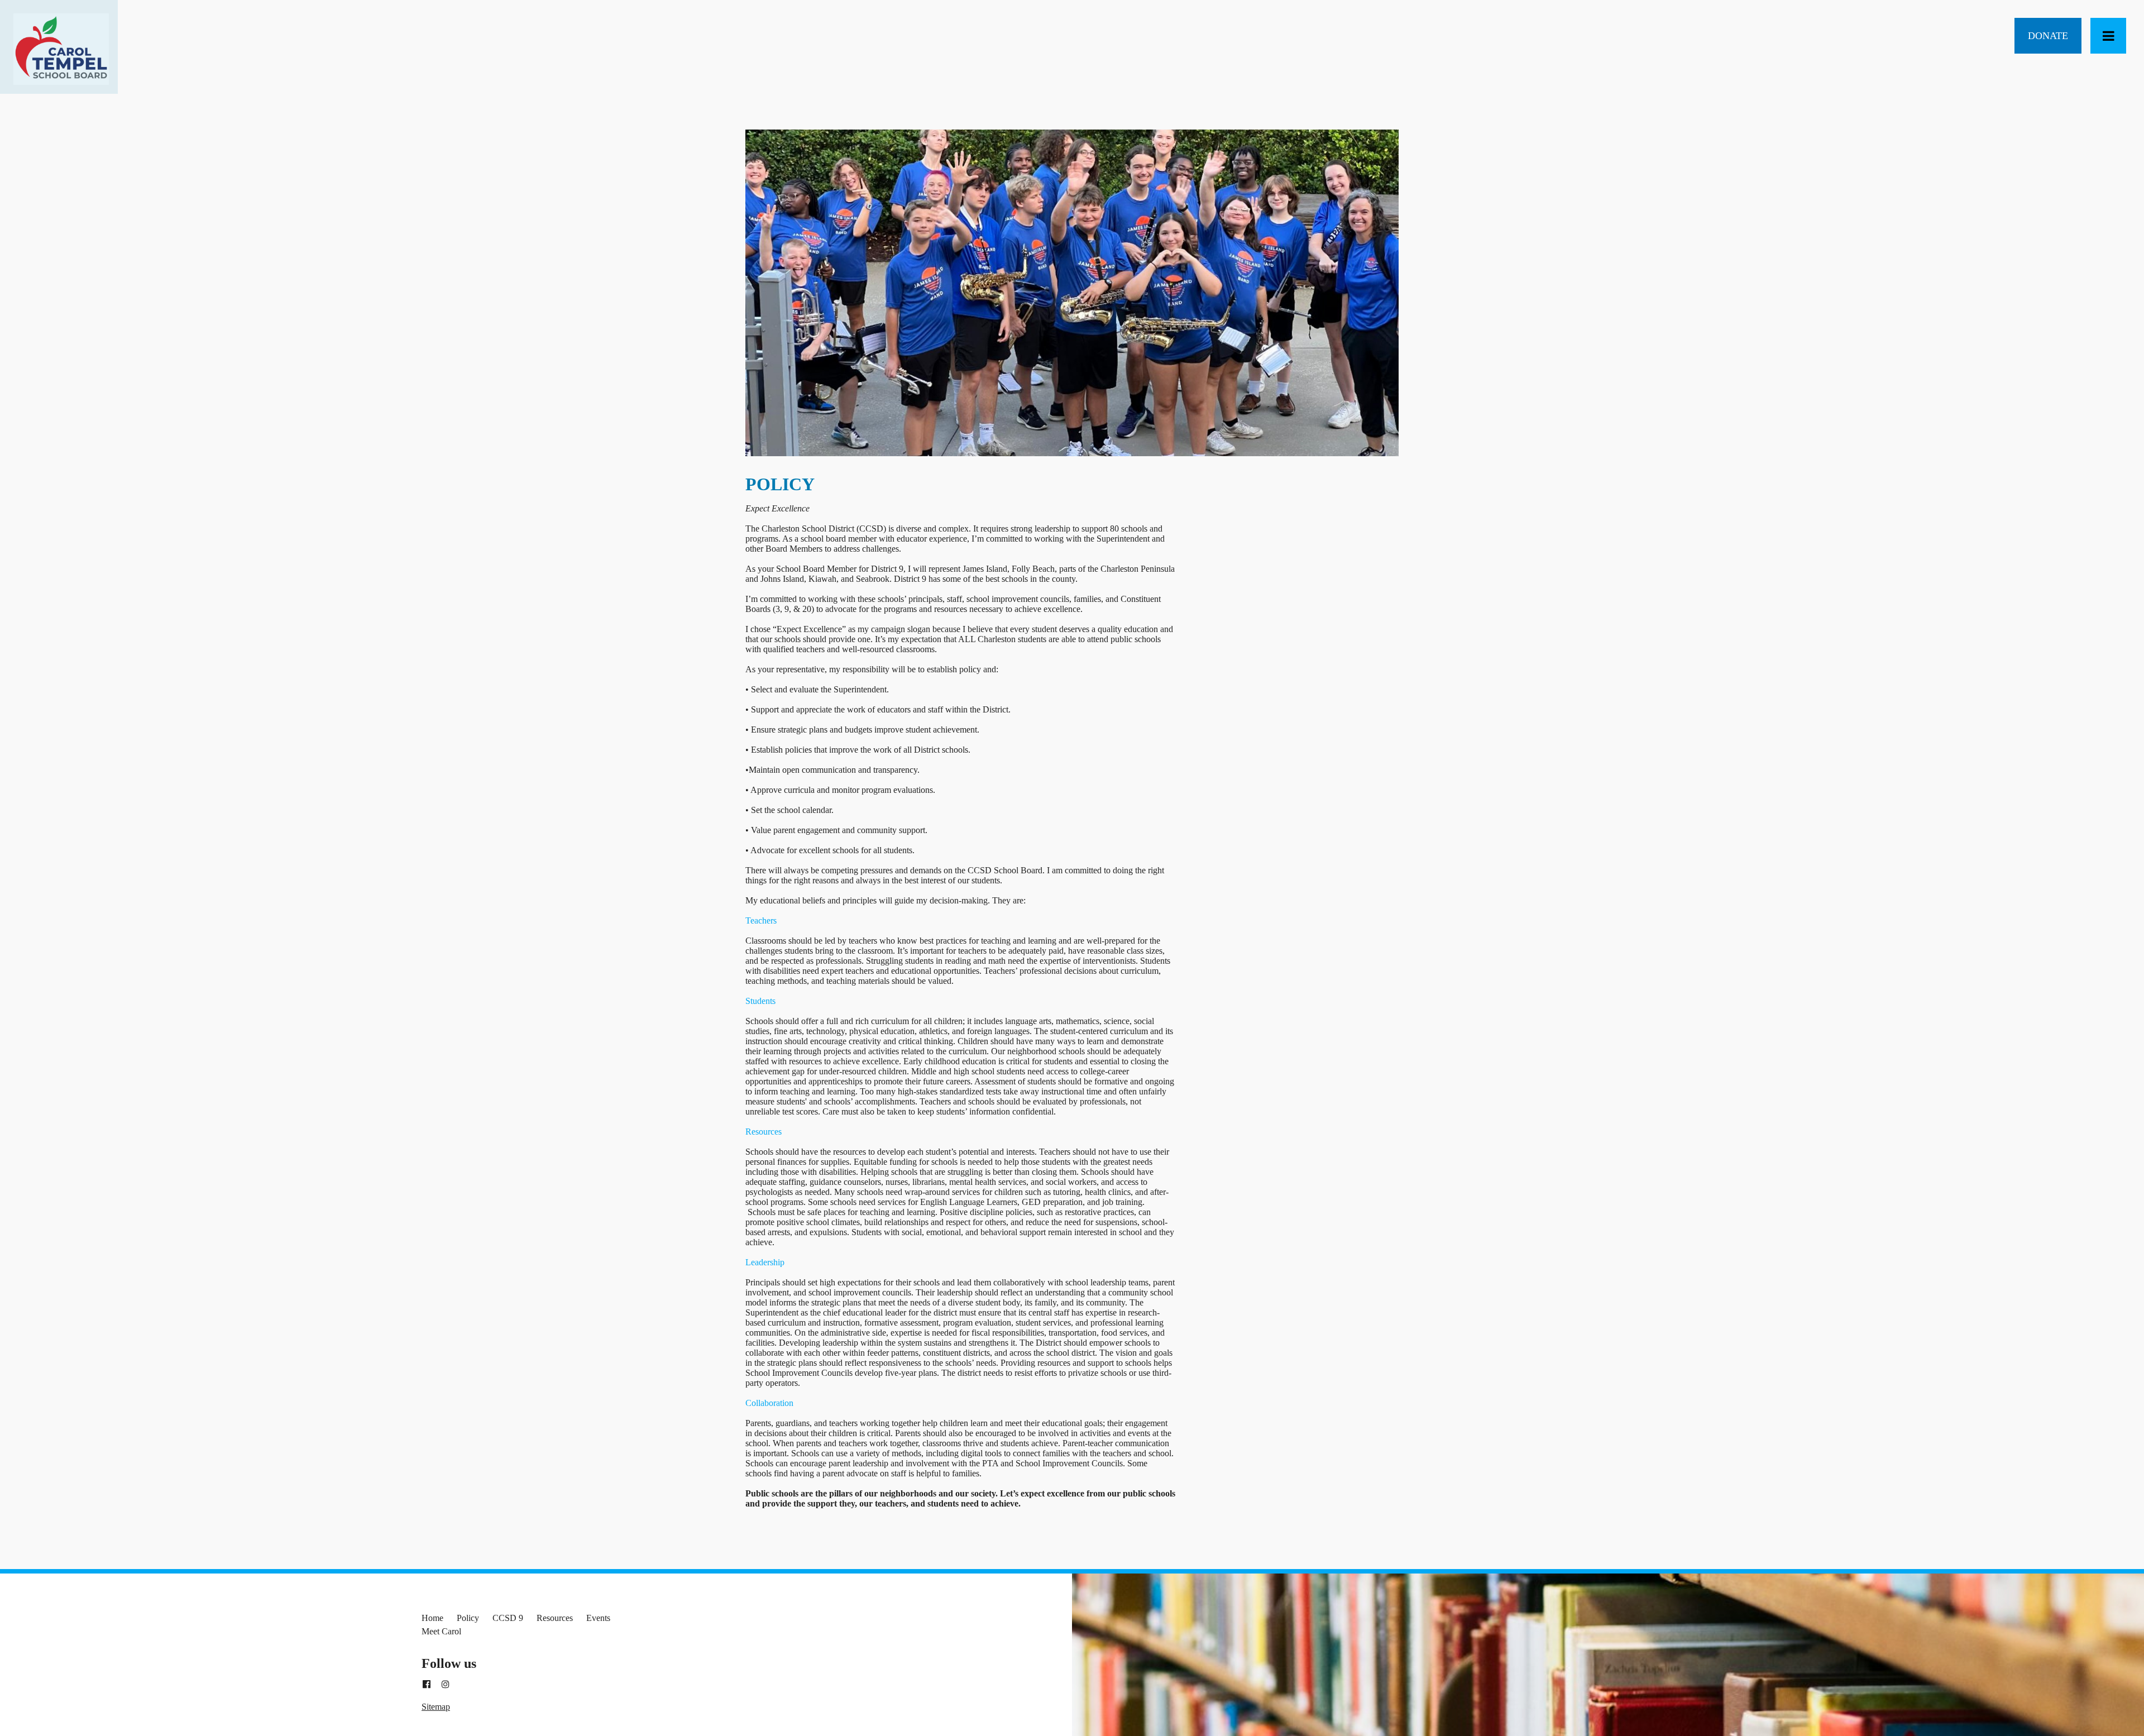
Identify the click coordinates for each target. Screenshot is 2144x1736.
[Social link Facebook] (427, 1685)
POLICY (780, 484)
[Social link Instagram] (446, 1685)
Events (598, 1618)
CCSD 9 (508, 1618)
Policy (468, 1618)
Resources (555, 1618)
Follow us (449, 1663)
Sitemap (436, 1707)
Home (432, 1618)
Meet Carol (441, 1631)
